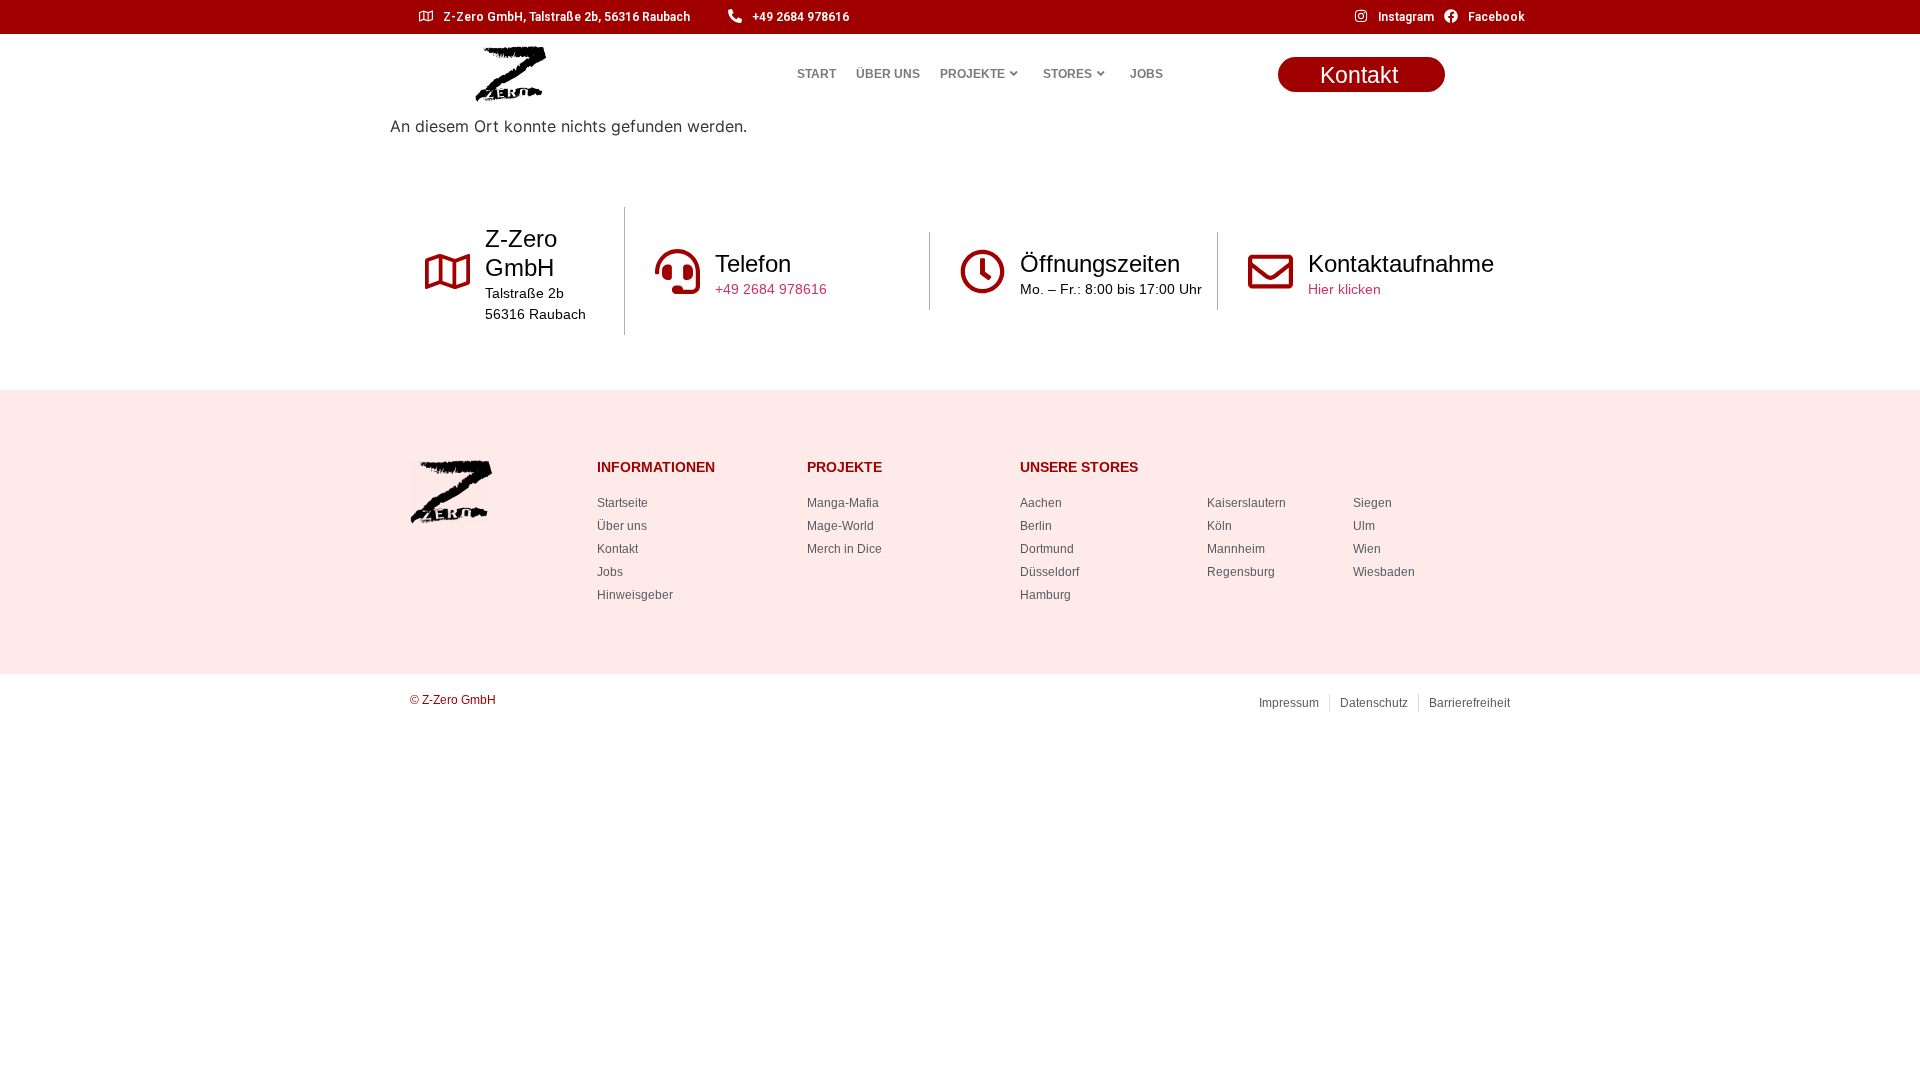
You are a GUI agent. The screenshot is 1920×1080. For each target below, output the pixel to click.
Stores (1067, 74)
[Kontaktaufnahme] (1270, 271)
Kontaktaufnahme (1401, 263)
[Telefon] (677, 271)
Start (816, 74)
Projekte (972, 74)
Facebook (1496, 17)
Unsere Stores (1079, 467)
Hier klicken (1344, 289)
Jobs (1146, 74)
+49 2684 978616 (800, 17)
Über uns (888, 74)
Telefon (753, 263)
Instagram (1406, 17)
